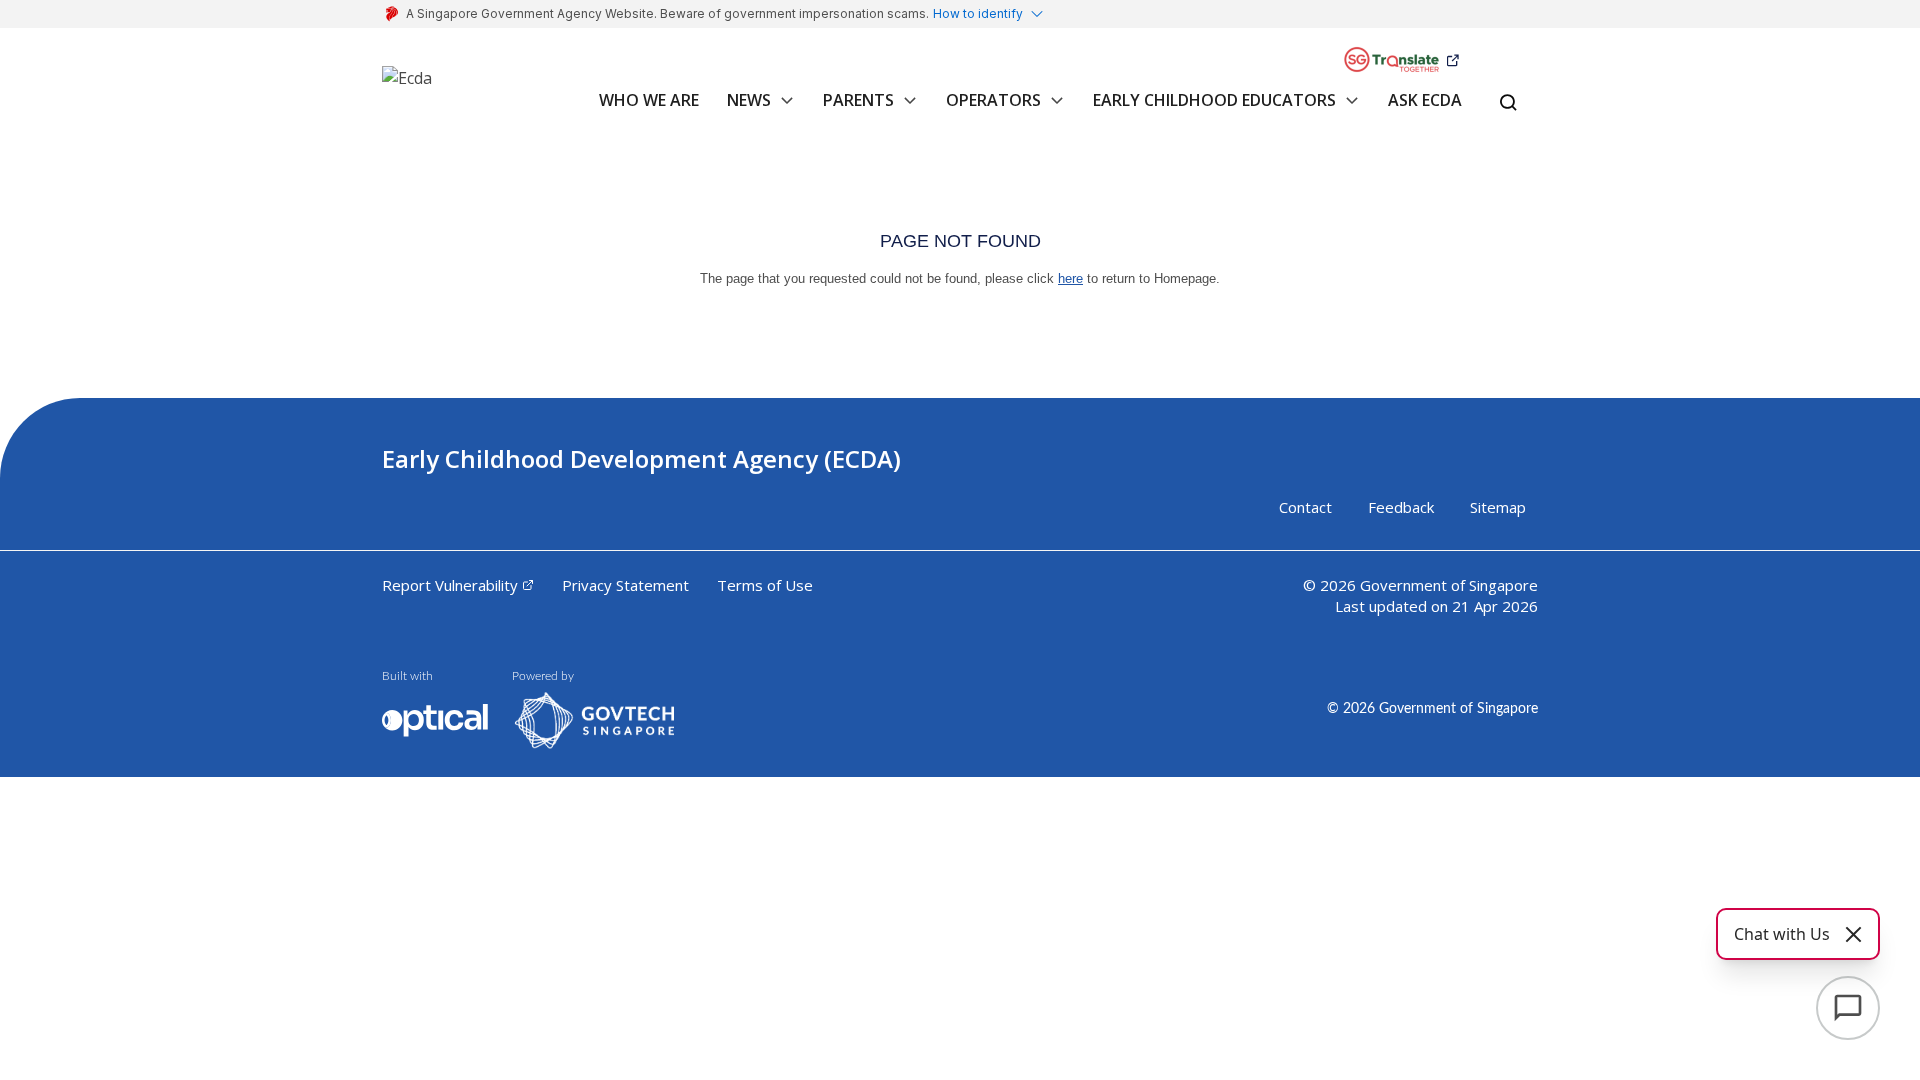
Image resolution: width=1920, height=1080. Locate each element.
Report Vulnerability (450, 585)
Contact (1305, 507)
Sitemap (1498, 507)
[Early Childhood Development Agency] (407, 86)
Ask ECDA (1425, 100)
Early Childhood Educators (1214, 100)
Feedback (1401, 507)
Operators (993, 100)
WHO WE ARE (649, 100)
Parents (858, 100)
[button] (783, 110)
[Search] (1508, 104)
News (749, 100)
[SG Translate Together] (1401, 60)
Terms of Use (765, 585)
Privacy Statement (625, 585)
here (1070, 278)
